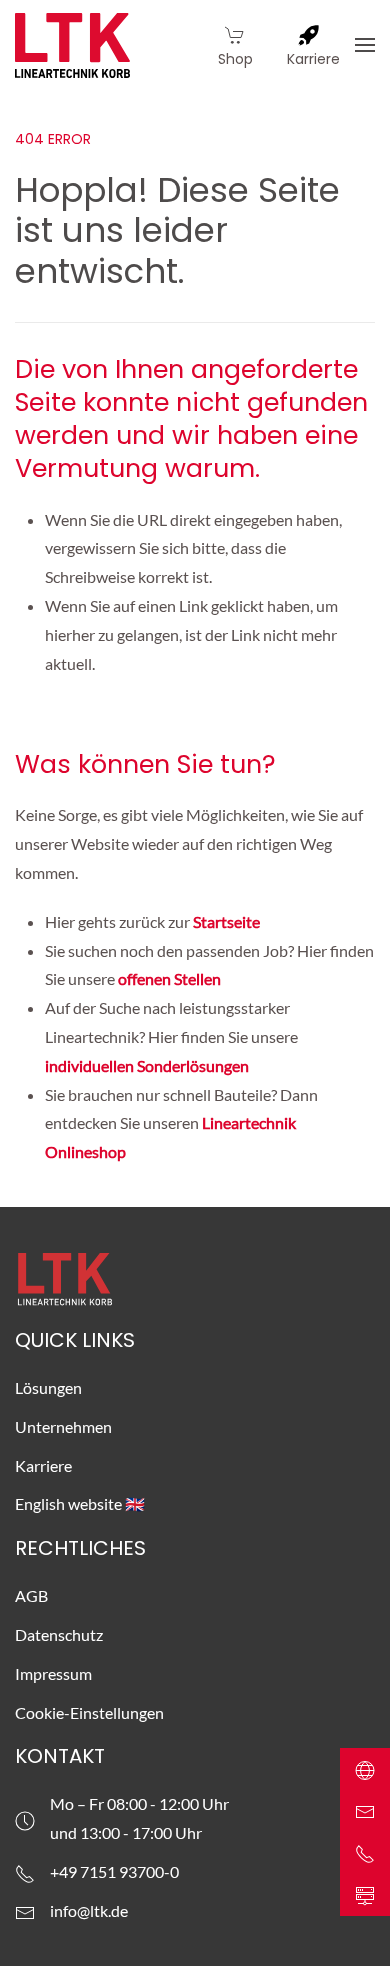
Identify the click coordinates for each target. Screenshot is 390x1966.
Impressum (53, 1673)
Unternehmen (63, 1426)
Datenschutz (59, 1634)
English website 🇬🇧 (80, 1503)
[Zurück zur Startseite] (72, 45)
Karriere (43, 1465)
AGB (31, 1595)
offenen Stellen (169, 978)
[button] (365, 45)
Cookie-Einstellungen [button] (89, 1712)
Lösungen (48, 1387)
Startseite (228, 921)
